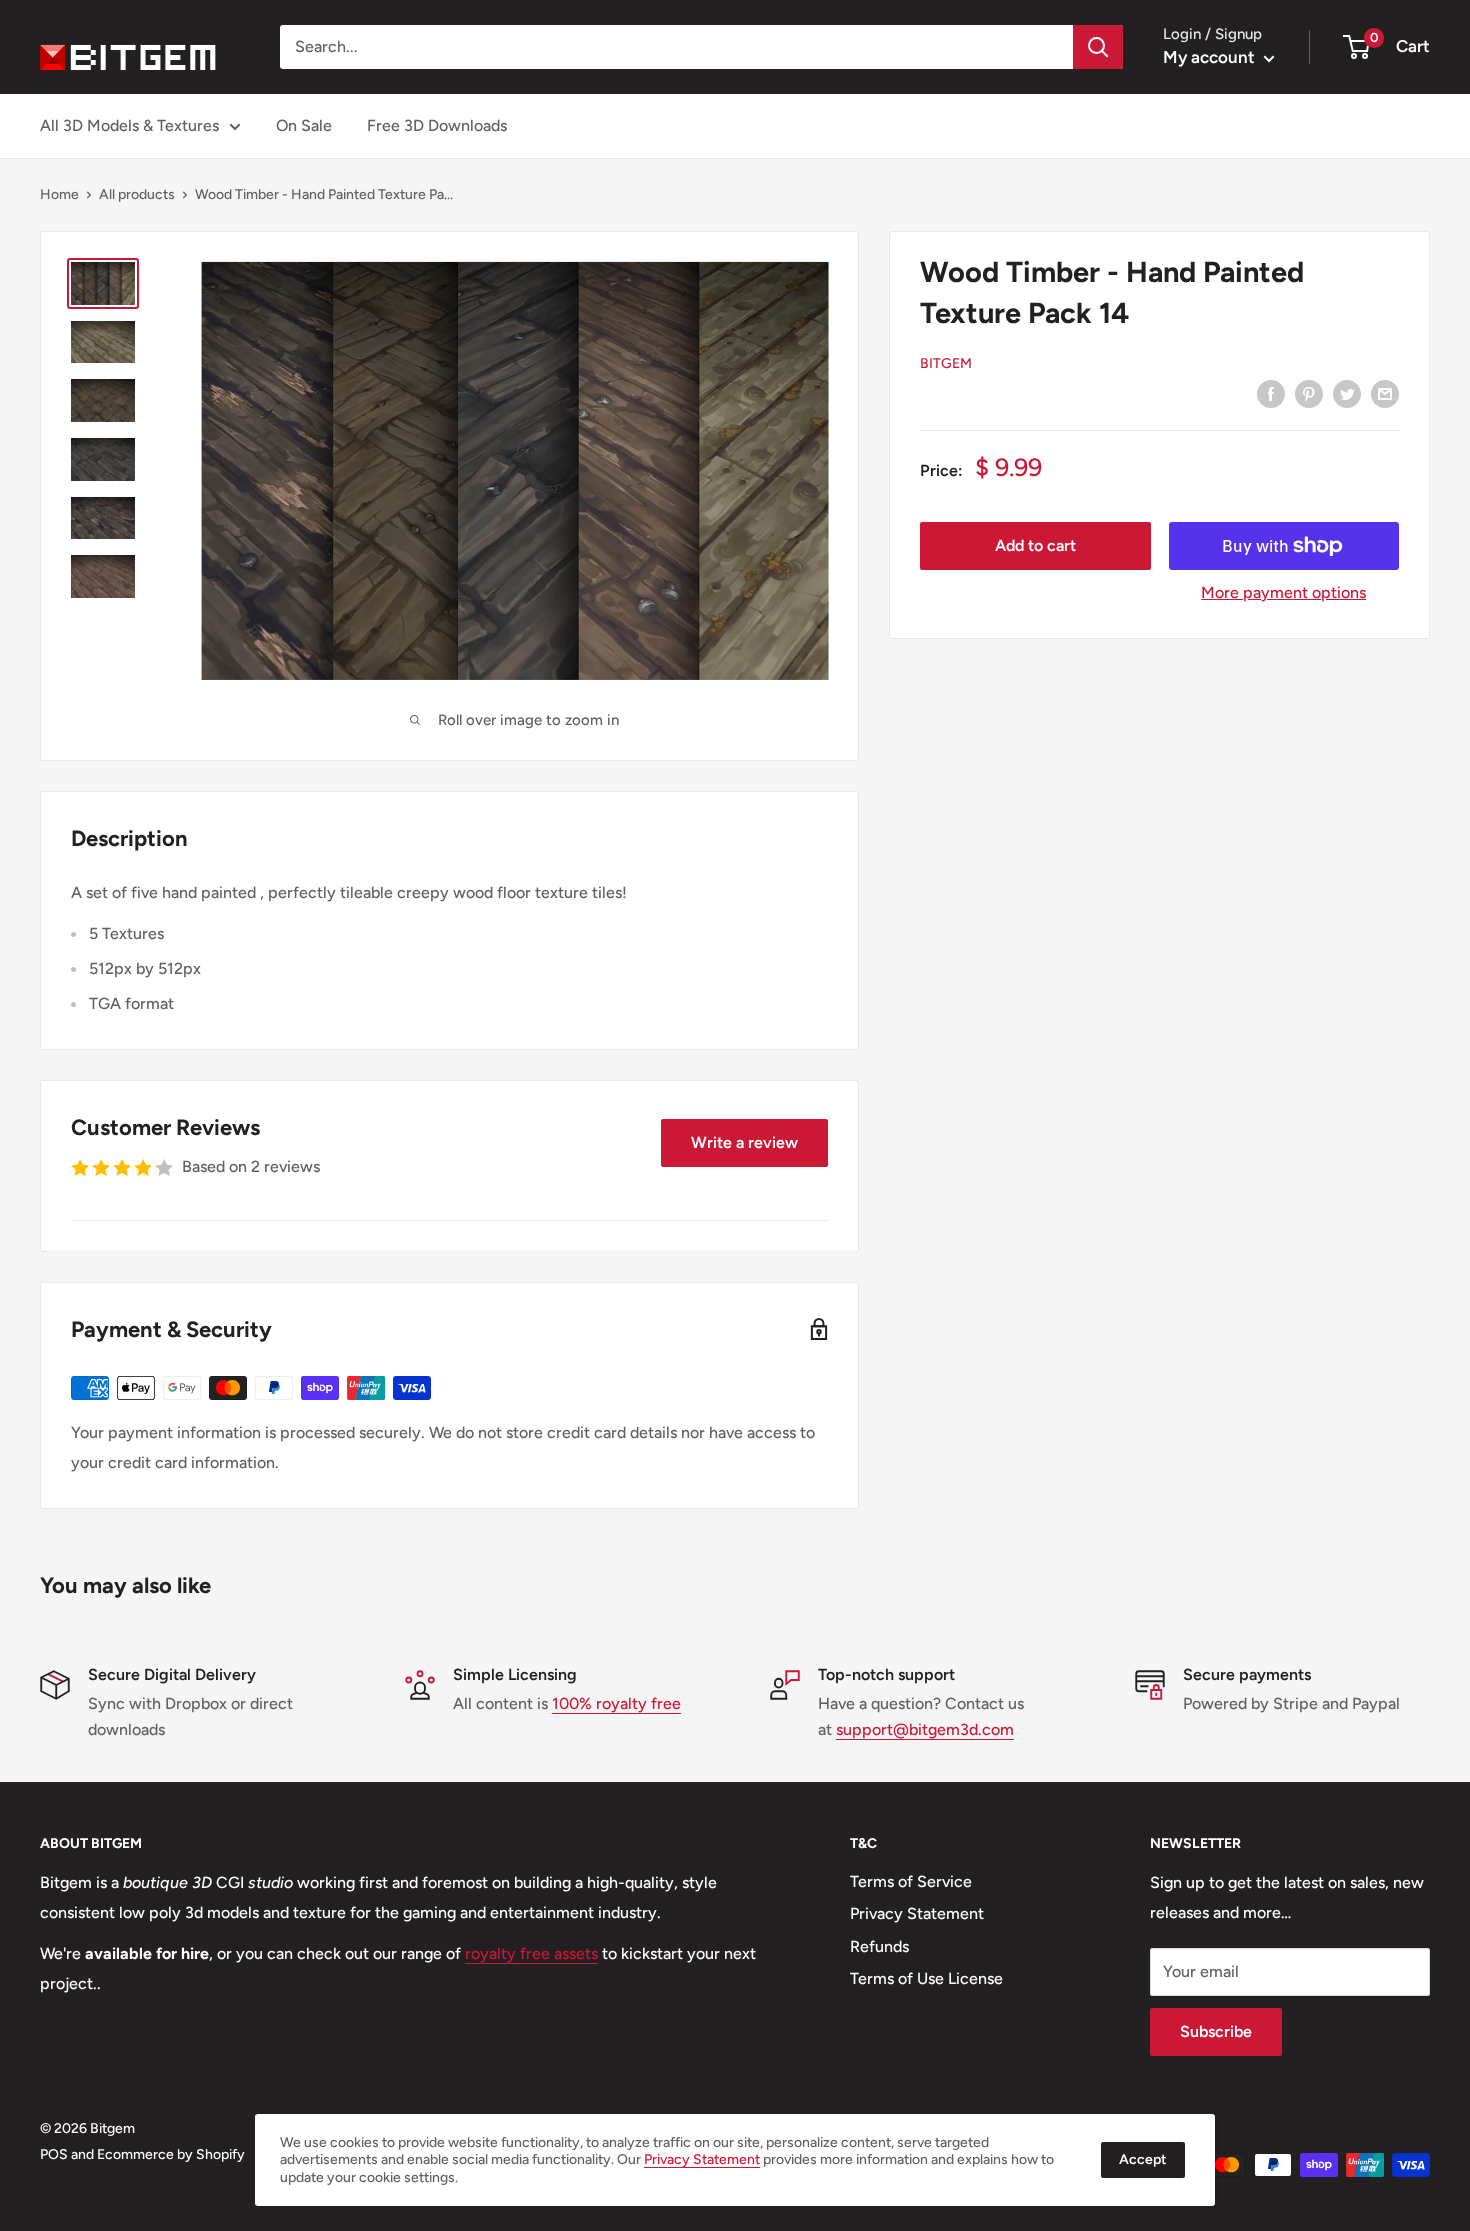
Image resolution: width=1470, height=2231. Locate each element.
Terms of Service (911, 1881)
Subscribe (1216, 2031)
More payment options (1283, 592)
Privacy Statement (917, 1913)
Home (59, 194)
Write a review (744, 1142)
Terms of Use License (926, 1978)
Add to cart (1035, 545)
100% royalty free (616, 1703)
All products (137, 194)
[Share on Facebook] (1271, 393)
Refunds (879, 1946)
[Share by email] (1385, 393)
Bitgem (946, 363)
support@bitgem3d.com (925, 1729)
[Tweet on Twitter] (1347, 393)
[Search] (1098, 47)
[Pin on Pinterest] (1309, 393)
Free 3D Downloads (437, 125)
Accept (1143, 2159)
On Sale (304, 125)
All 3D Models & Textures (129, 125)
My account (1211, 57)
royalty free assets (531, 1953)
